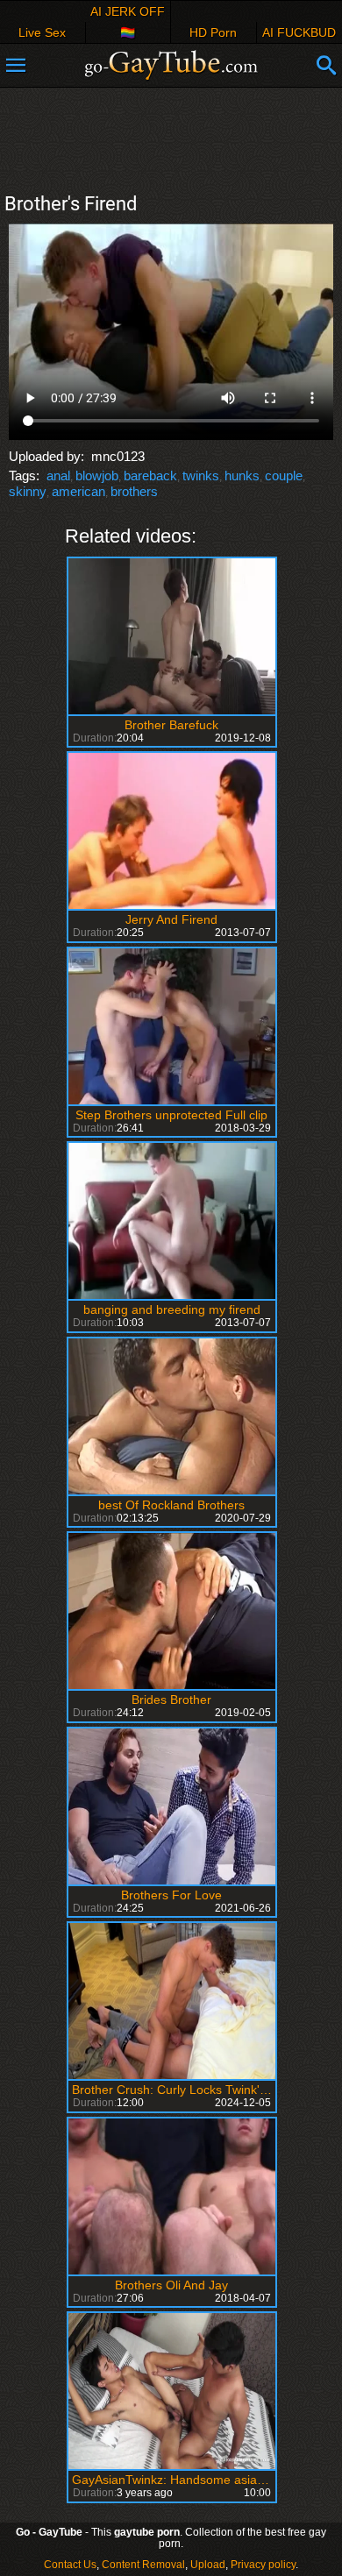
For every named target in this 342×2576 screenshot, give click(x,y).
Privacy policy (263, 2565)
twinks (201, 475)
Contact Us (70, 2565)
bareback (150, 475)
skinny (28, 491)
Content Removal (143, 2565)
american (78, 491)
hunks (242, 475)
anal (58, 475)
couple (284, 475)
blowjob (97, 475)
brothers (134, 491)
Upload (208, 2565)
